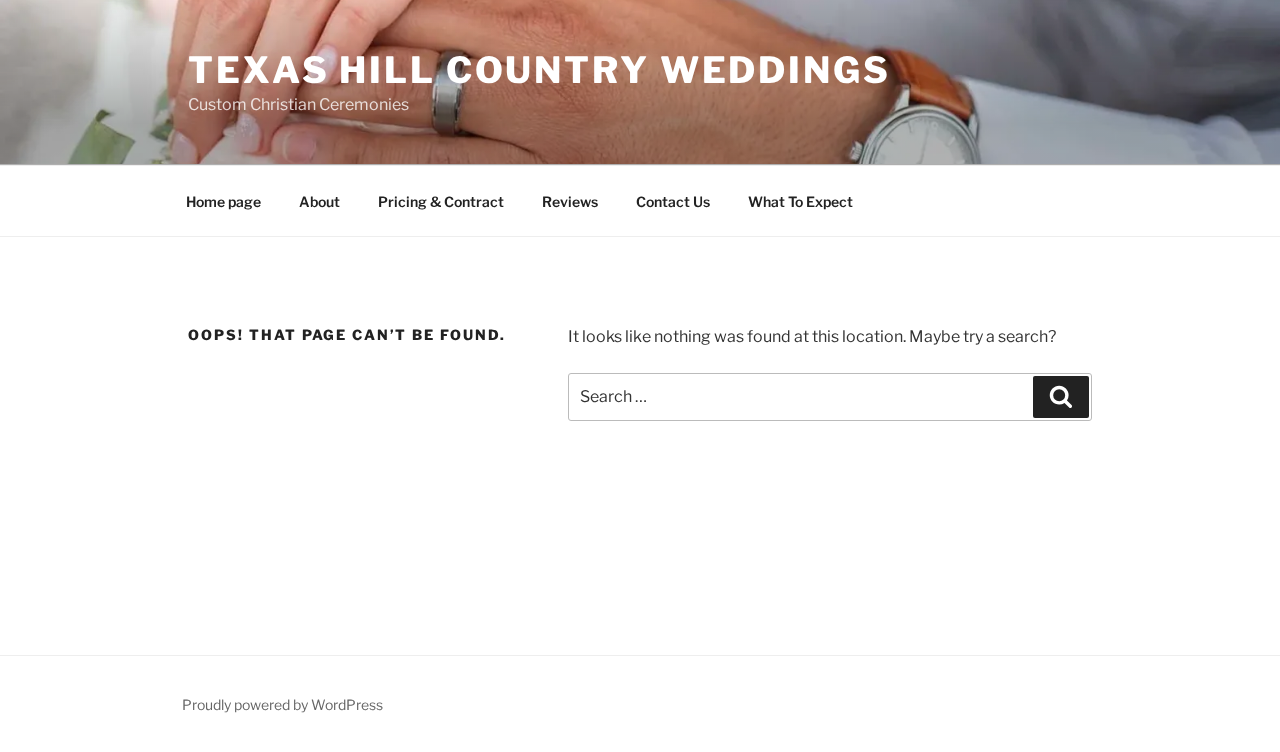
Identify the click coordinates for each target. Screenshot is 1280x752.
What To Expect (800, 201)
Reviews (570, 201)
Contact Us (673, 201)
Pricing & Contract (441, 201)
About (319, 201)
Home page (223, 201)
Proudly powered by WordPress (282, 704)
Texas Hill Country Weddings (539, 70)
